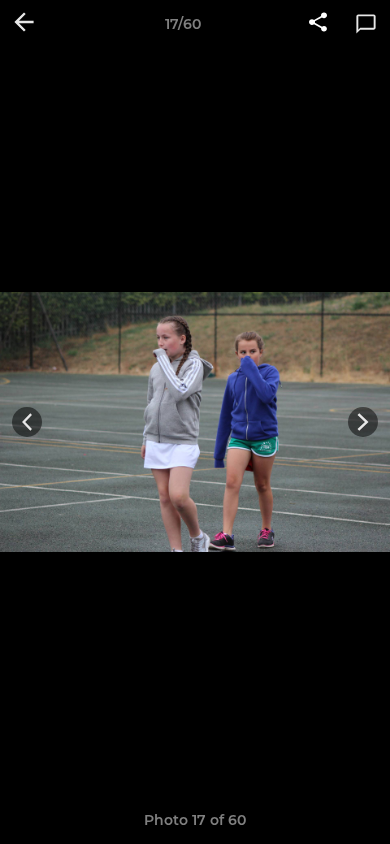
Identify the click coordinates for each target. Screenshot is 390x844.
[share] (318, 24)
